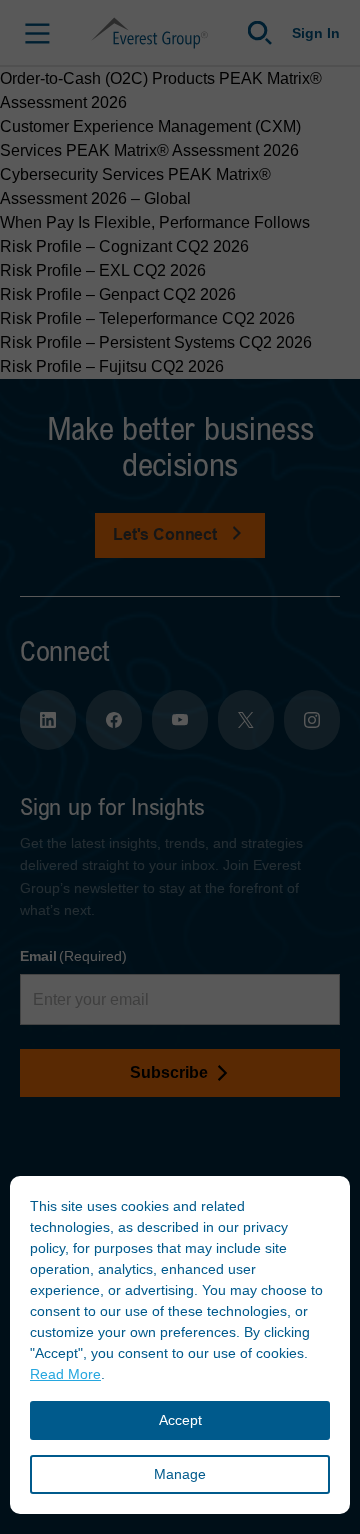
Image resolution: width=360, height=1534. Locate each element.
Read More (65, 1374)
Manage (180, 1474)
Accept (180, 1420)
